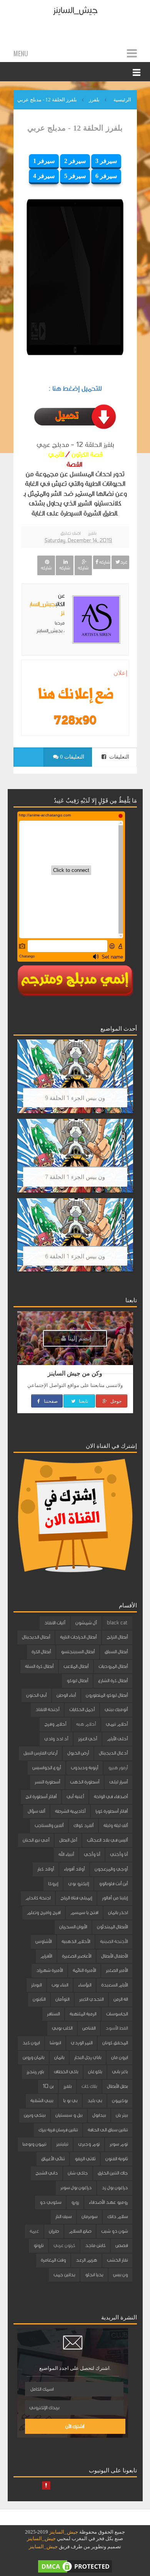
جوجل (115, 1401)
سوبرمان (89, 2217)
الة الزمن (121, 1999)
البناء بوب (60, 1985)
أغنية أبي (75, 1797)
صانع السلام (80, 2231)
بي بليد (95, 2101)
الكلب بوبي (62, 2028)
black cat (117, 1623)
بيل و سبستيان (69, 2115)
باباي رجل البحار (88, 2057)
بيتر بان (122, 2115)
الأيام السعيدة (114, 1985)
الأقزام (46, 1956)
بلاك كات (89, 2086)
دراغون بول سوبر (76, 2188)
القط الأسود (117, 2028)
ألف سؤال (36, 1811)
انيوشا (55, 2043)
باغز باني (120, 2072)
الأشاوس (43, 1941)
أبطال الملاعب (76, 1666)
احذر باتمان (118, 1913)
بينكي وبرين (35, 2115)
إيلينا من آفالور (115, 1898)
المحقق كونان (115, 2043)
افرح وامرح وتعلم (44, 1913)
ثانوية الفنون (117, 2159)
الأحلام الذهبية (76, 1941)
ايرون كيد (31, 2043)
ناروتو (38, 2245)
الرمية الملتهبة (83, 2014)
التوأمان (62, 1999)
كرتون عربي (64, 2245)
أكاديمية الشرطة (70, 1811)
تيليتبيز (62, 2144)
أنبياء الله (66, 1854)
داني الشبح (47, 2173)
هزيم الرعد (86, 2260)
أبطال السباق (116, 1652)
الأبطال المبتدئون (112, 1927)
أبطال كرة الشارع (113, 1681)
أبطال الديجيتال (36, 1637)
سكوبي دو (50, 2202)
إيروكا (53, 1884)
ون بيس (120, 2275)
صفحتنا (50, 1401)
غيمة (34, 2231)
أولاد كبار (46, 1869)
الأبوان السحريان (73, 1927)
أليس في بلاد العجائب (107, 1840)
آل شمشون (86, 1623)
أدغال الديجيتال (113, 1753)
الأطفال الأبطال (114, 1956)
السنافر (53, 2014)
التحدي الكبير (91, 1999)
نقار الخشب (117, 2260)
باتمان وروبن (33, 2057)
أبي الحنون (36, 1695)
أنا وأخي (92, 1854)
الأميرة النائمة (84, 1970)
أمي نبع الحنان (36, 1840)
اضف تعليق (70, 533)
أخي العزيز (87, 1739)
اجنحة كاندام (38, 1898)
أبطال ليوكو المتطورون (107, 1695)
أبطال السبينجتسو (78, 1652)
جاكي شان (78, 2173)
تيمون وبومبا (34, 2144)
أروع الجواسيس (47, 1768)
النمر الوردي (82, 2043)
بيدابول (99, 2115)
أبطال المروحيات (113, 1666)
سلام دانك (117, 2217)
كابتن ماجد (95, 2245)
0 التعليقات (71, 757)
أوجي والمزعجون (111, 1869)
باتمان (59, 2057)
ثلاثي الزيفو (85, 2159)
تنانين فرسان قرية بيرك (58, 2130)
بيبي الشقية (42, 2101)
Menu (21, 54)
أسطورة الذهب (85, 1782)
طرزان (54, 2231)
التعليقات (118, 757)
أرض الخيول (78, 1753)
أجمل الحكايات (82, 1709)
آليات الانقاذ (55, 1623)
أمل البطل (68, 1840)
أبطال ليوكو (77, 1681)
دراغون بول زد (115, 2188)
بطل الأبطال (117, 2086)
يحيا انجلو (94, 2275)
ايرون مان (119, 2057)
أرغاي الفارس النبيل (40, 1753)
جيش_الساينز (75, 10)
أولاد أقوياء (74, 1869)
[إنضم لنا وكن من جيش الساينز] (75, 720)
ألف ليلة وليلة (116, 1825)
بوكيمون (120, 2101)
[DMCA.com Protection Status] (75, 2566)
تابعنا (83, 1401)
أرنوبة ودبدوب (84, 1768)
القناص (89, 2028)
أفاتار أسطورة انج (41, 1797)
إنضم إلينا (79, 1338)
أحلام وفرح (55, 1724)
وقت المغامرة (53, 2260)
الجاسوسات (117, 2014)
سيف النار (63, 2217)
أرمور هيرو (118, 1768)
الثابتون (39, 1999)
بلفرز (92, 533)
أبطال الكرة (41, 1652)
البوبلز (36, 1985)
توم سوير (119, 2144)
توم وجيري (89, 2144)
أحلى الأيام (117, 1739)
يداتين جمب (64, 2275)
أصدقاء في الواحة (111, 1797)
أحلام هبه (86, 1724)
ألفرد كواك (83, 1825)
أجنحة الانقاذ (47, 1709)
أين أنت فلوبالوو (113, 1884)
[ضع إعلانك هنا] (75, 695)
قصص (122, 2245)
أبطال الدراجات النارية (78, 1637)
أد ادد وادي (56, 1739)
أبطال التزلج (117, 1637)
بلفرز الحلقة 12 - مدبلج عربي (75, 128)
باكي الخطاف (66, 2072)
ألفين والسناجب (49, 1825)
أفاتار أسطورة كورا (112, 1811)
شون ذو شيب (114, 2231)
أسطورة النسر (47, 1782)
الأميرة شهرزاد (49, 1970)
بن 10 (48, 2086)
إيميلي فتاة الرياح (76, 1898)
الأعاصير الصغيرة (77, 1956)
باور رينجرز (35, 2072)
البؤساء (85, 1985)
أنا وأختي (119, 1854)
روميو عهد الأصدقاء (108, 2202)
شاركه (104, 562)
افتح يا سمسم (84, 1913)
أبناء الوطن (66, 1695)
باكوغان (95, 2072)
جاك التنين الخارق (113, 2173)
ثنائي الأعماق (53, 2159)
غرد (124, 562)
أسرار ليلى (118, 1782)
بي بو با (70, 2101)
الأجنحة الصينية (114, 1941)
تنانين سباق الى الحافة (108, 2130)
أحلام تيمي (117, 1724)
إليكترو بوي (78, 1884)
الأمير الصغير (117, 1970)
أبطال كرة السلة (39, 1666)
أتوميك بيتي (116, 1709)
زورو (75, 2202)
